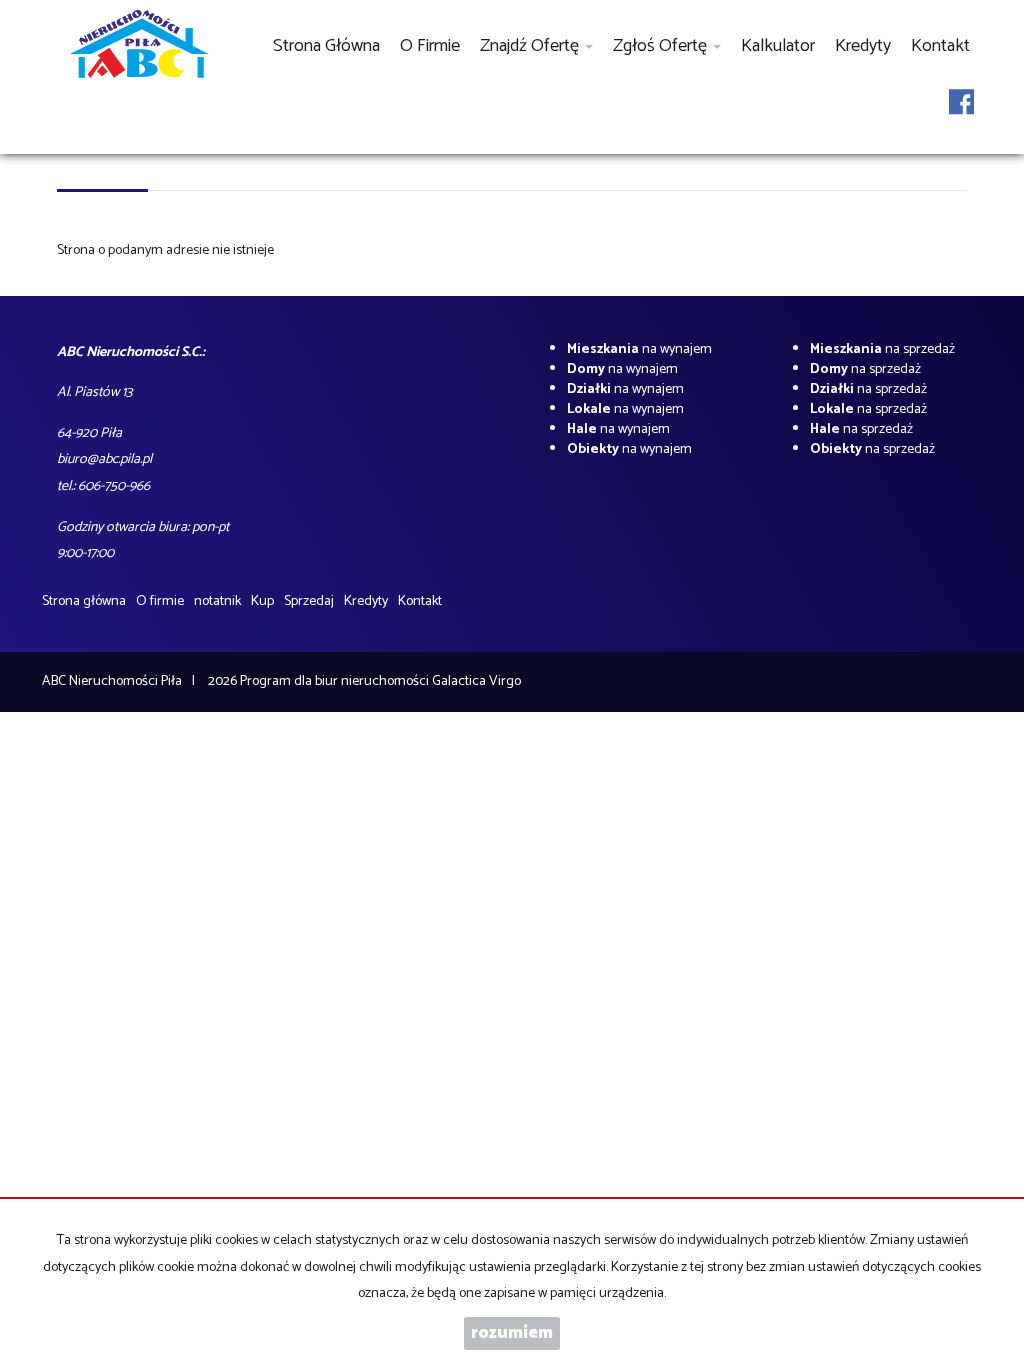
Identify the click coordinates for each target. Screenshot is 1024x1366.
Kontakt (940, 46)
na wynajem (639, 349)
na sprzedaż (882, 349)
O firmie (430, 46)
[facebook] (961, 114)
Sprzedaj (309, 601)
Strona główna (326, 46)
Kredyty (863, 46)
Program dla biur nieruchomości (336, 681)
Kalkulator (778, 46)
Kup (262, 601)
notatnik (217, 601)
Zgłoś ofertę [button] (662, 46)
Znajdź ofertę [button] (531, 46)
